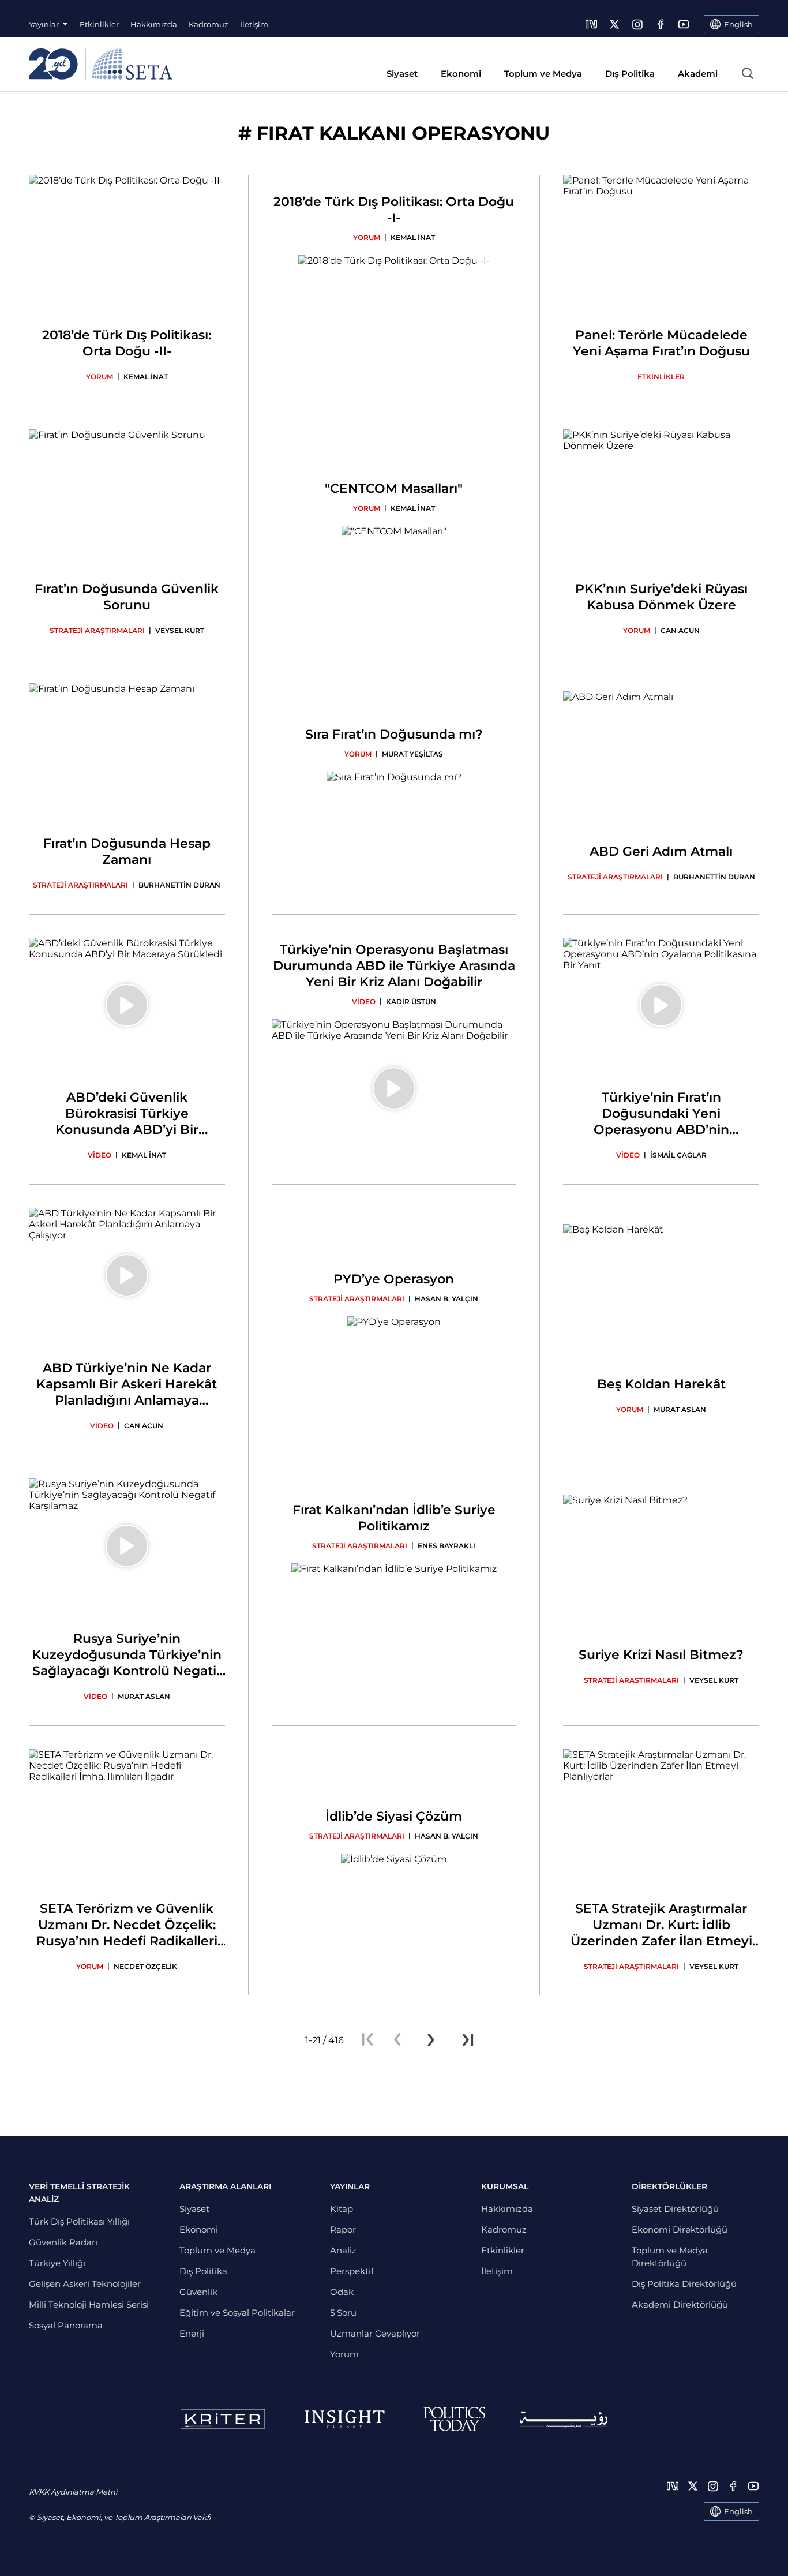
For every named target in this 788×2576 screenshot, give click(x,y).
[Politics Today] (454, 2419)
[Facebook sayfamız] (661, 24)
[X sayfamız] (614, 24)
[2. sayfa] (431, 2040)
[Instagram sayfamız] (637, 24)
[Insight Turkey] (344, 2419)
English (738, 2511)
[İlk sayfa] (367, 2040)
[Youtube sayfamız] (684, 24)
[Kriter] (223, 2419)
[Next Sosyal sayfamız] (591, 24)
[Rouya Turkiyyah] (564, 2419)
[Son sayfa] (468, 2040)
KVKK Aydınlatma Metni (73, 2492)
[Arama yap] (748, 73)
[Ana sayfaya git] (101, 64)
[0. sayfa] (397, 2040)
